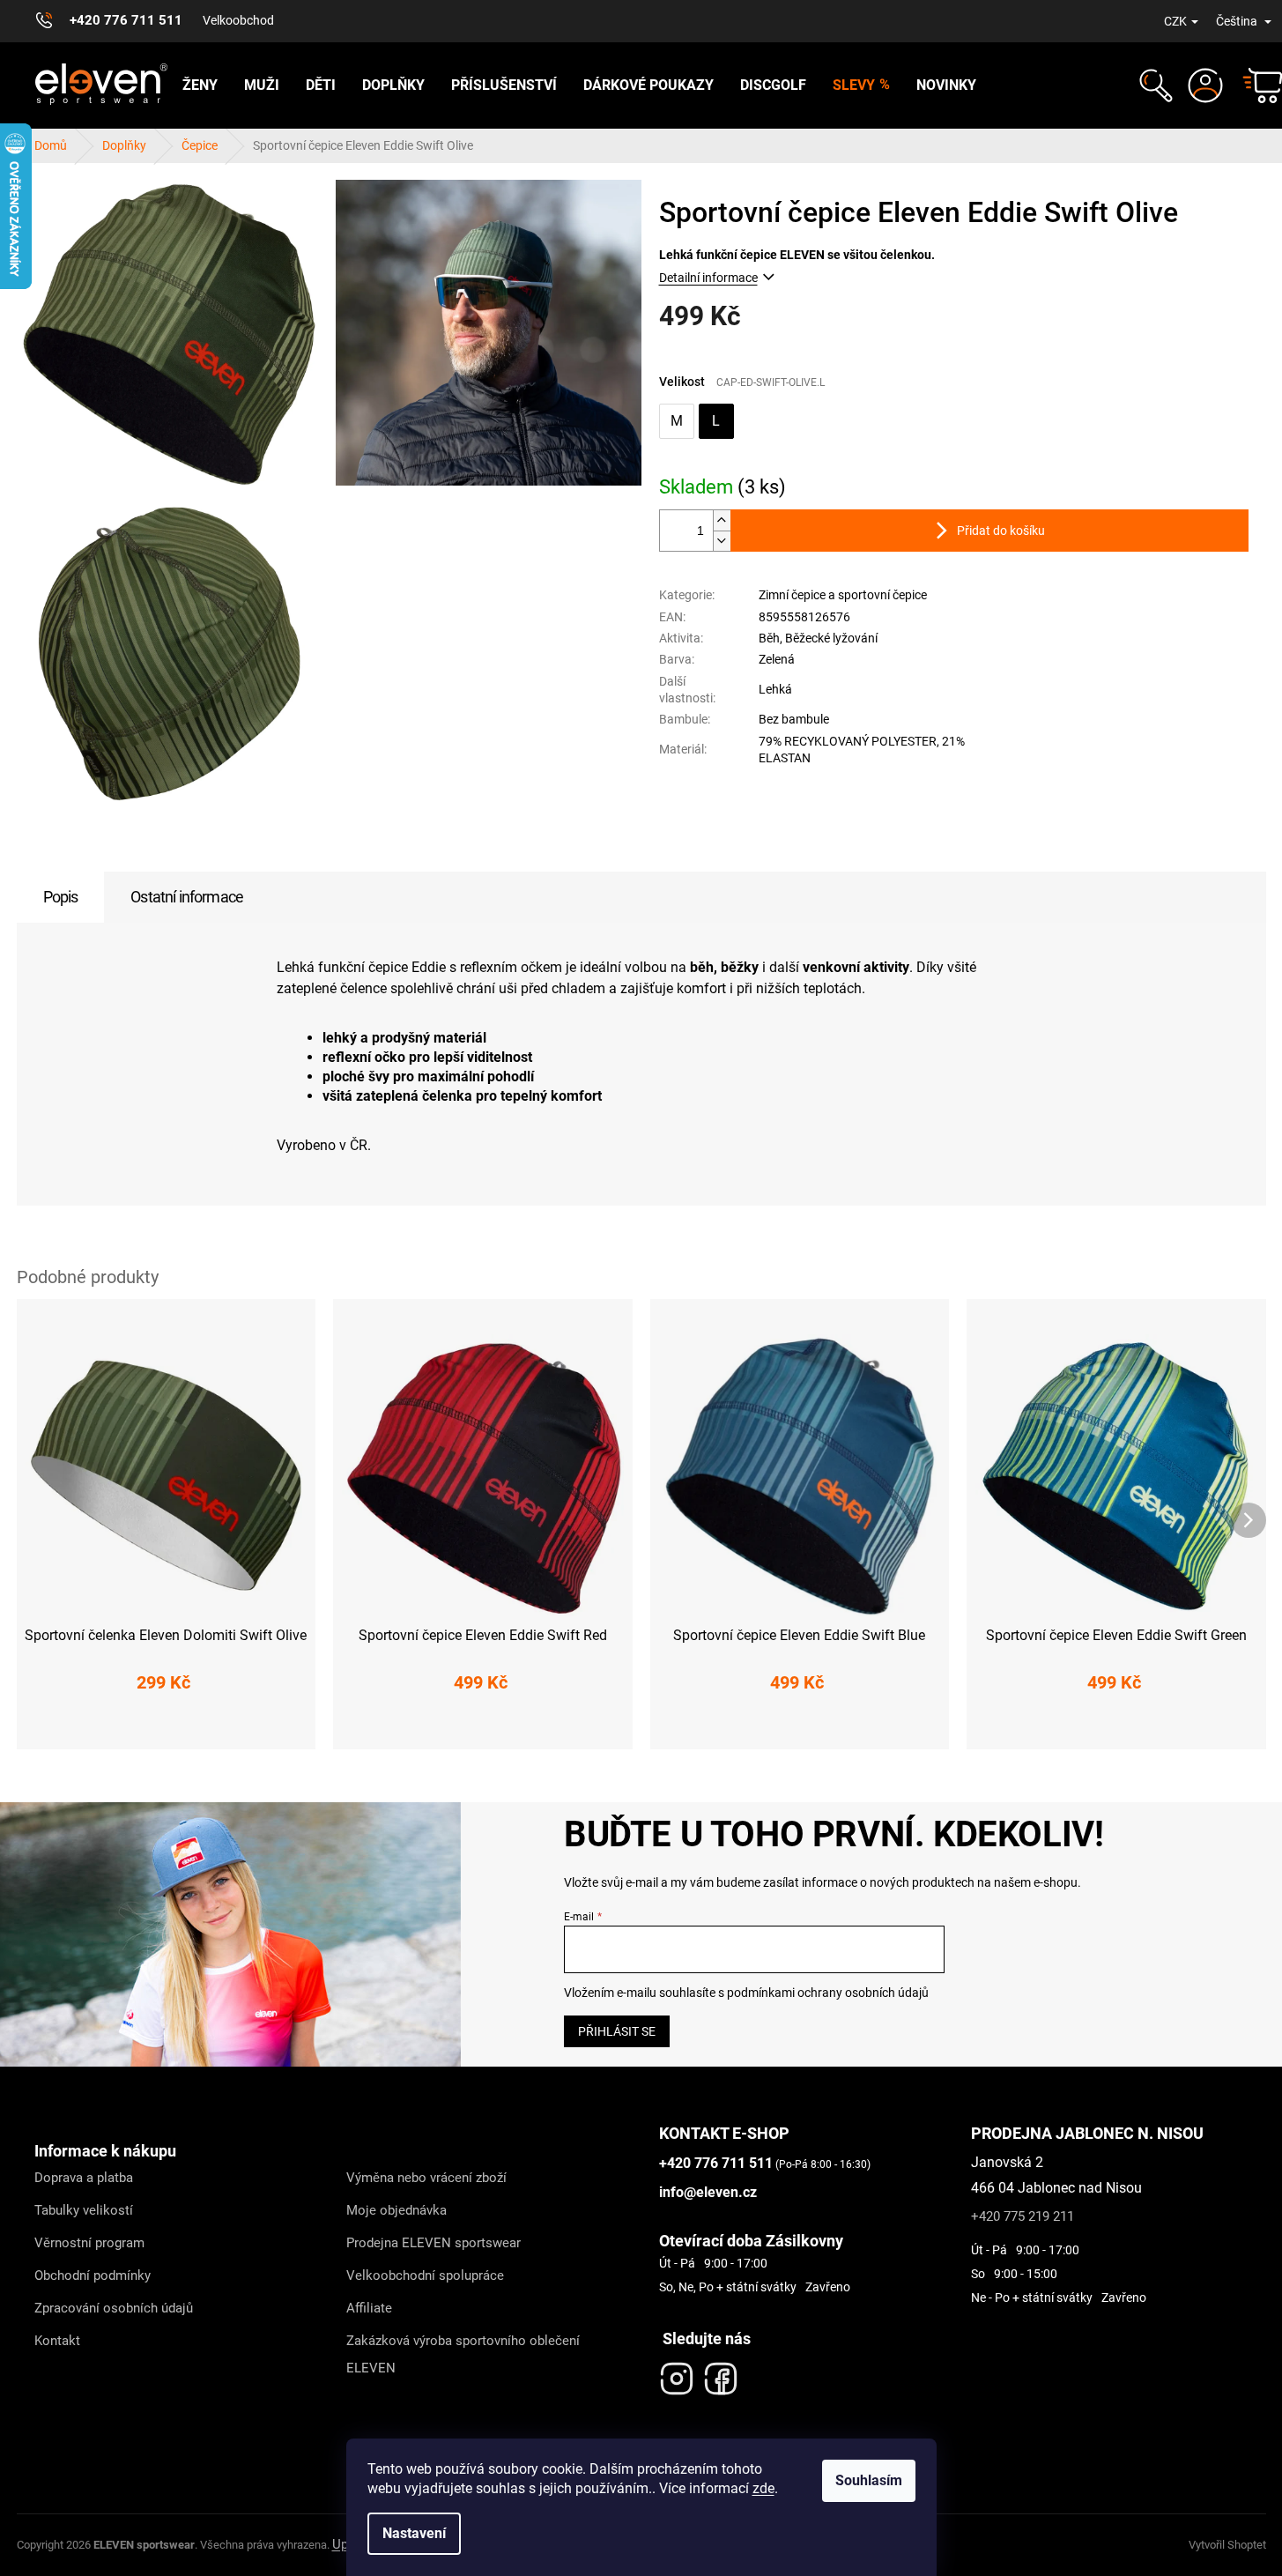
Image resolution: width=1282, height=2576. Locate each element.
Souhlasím (869, 2480)
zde (763, 2488)
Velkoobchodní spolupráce (425, 2275)
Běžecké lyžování (831, 638)
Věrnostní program (89, 2243)
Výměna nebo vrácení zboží (426, 2178)
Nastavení (414, 2533)
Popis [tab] (61, 897)
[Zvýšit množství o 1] (722, 520)
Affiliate (369, 2308)
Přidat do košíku (1001, 531)
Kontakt (57, 2341)
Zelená (777, 659)
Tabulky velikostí (84, 2210)
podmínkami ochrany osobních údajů (828, 1993)
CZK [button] (1175, 21)
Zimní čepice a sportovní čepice (843, 595)
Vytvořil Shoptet (1227, 2545)
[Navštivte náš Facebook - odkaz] (721, 2374)
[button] (1154, 85)
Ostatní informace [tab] (187, 897)
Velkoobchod (238, 20)
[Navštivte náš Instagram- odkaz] (677, 2374)
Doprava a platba (84, 2178)
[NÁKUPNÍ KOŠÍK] (1255, 85)
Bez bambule (794, 719)
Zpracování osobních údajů (114, 2308)
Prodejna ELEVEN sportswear (434, 2243)
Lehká (775, 689)
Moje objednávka (396, 2210)
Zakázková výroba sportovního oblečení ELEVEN (463, 2354)
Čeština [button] (1238, 21)
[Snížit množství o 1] (722, 541)
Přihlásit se (617, 2031)
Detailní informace (708, 278)
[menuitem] (200, 85)
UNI (166, 1725)
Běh (769, 638)
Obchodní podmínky (93, 2275)
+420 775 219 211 (1023, 2216)
